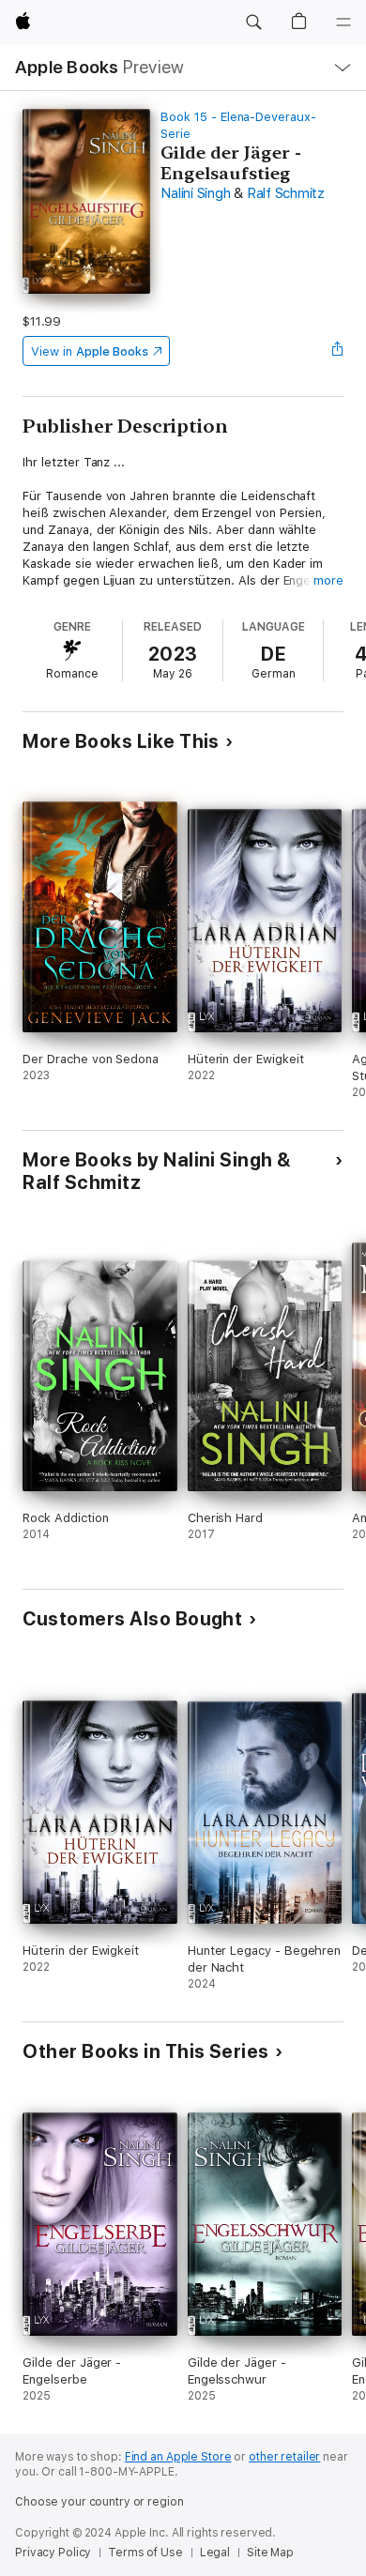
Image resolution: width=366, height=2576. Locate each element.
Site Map (270, 2553)
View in (90, 351)
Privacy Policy (53, 2553)
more (328, 580)
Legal (215, 2553)
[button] (253, 23)
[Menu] (343, 23)
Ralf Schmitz (286, 193)
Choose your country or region (99, 2502)
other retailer (284, 2457)
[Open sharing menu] (338, 351)
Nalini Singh (195, 193)
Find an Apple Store (178, 2457)
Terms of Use (145, 2553)
